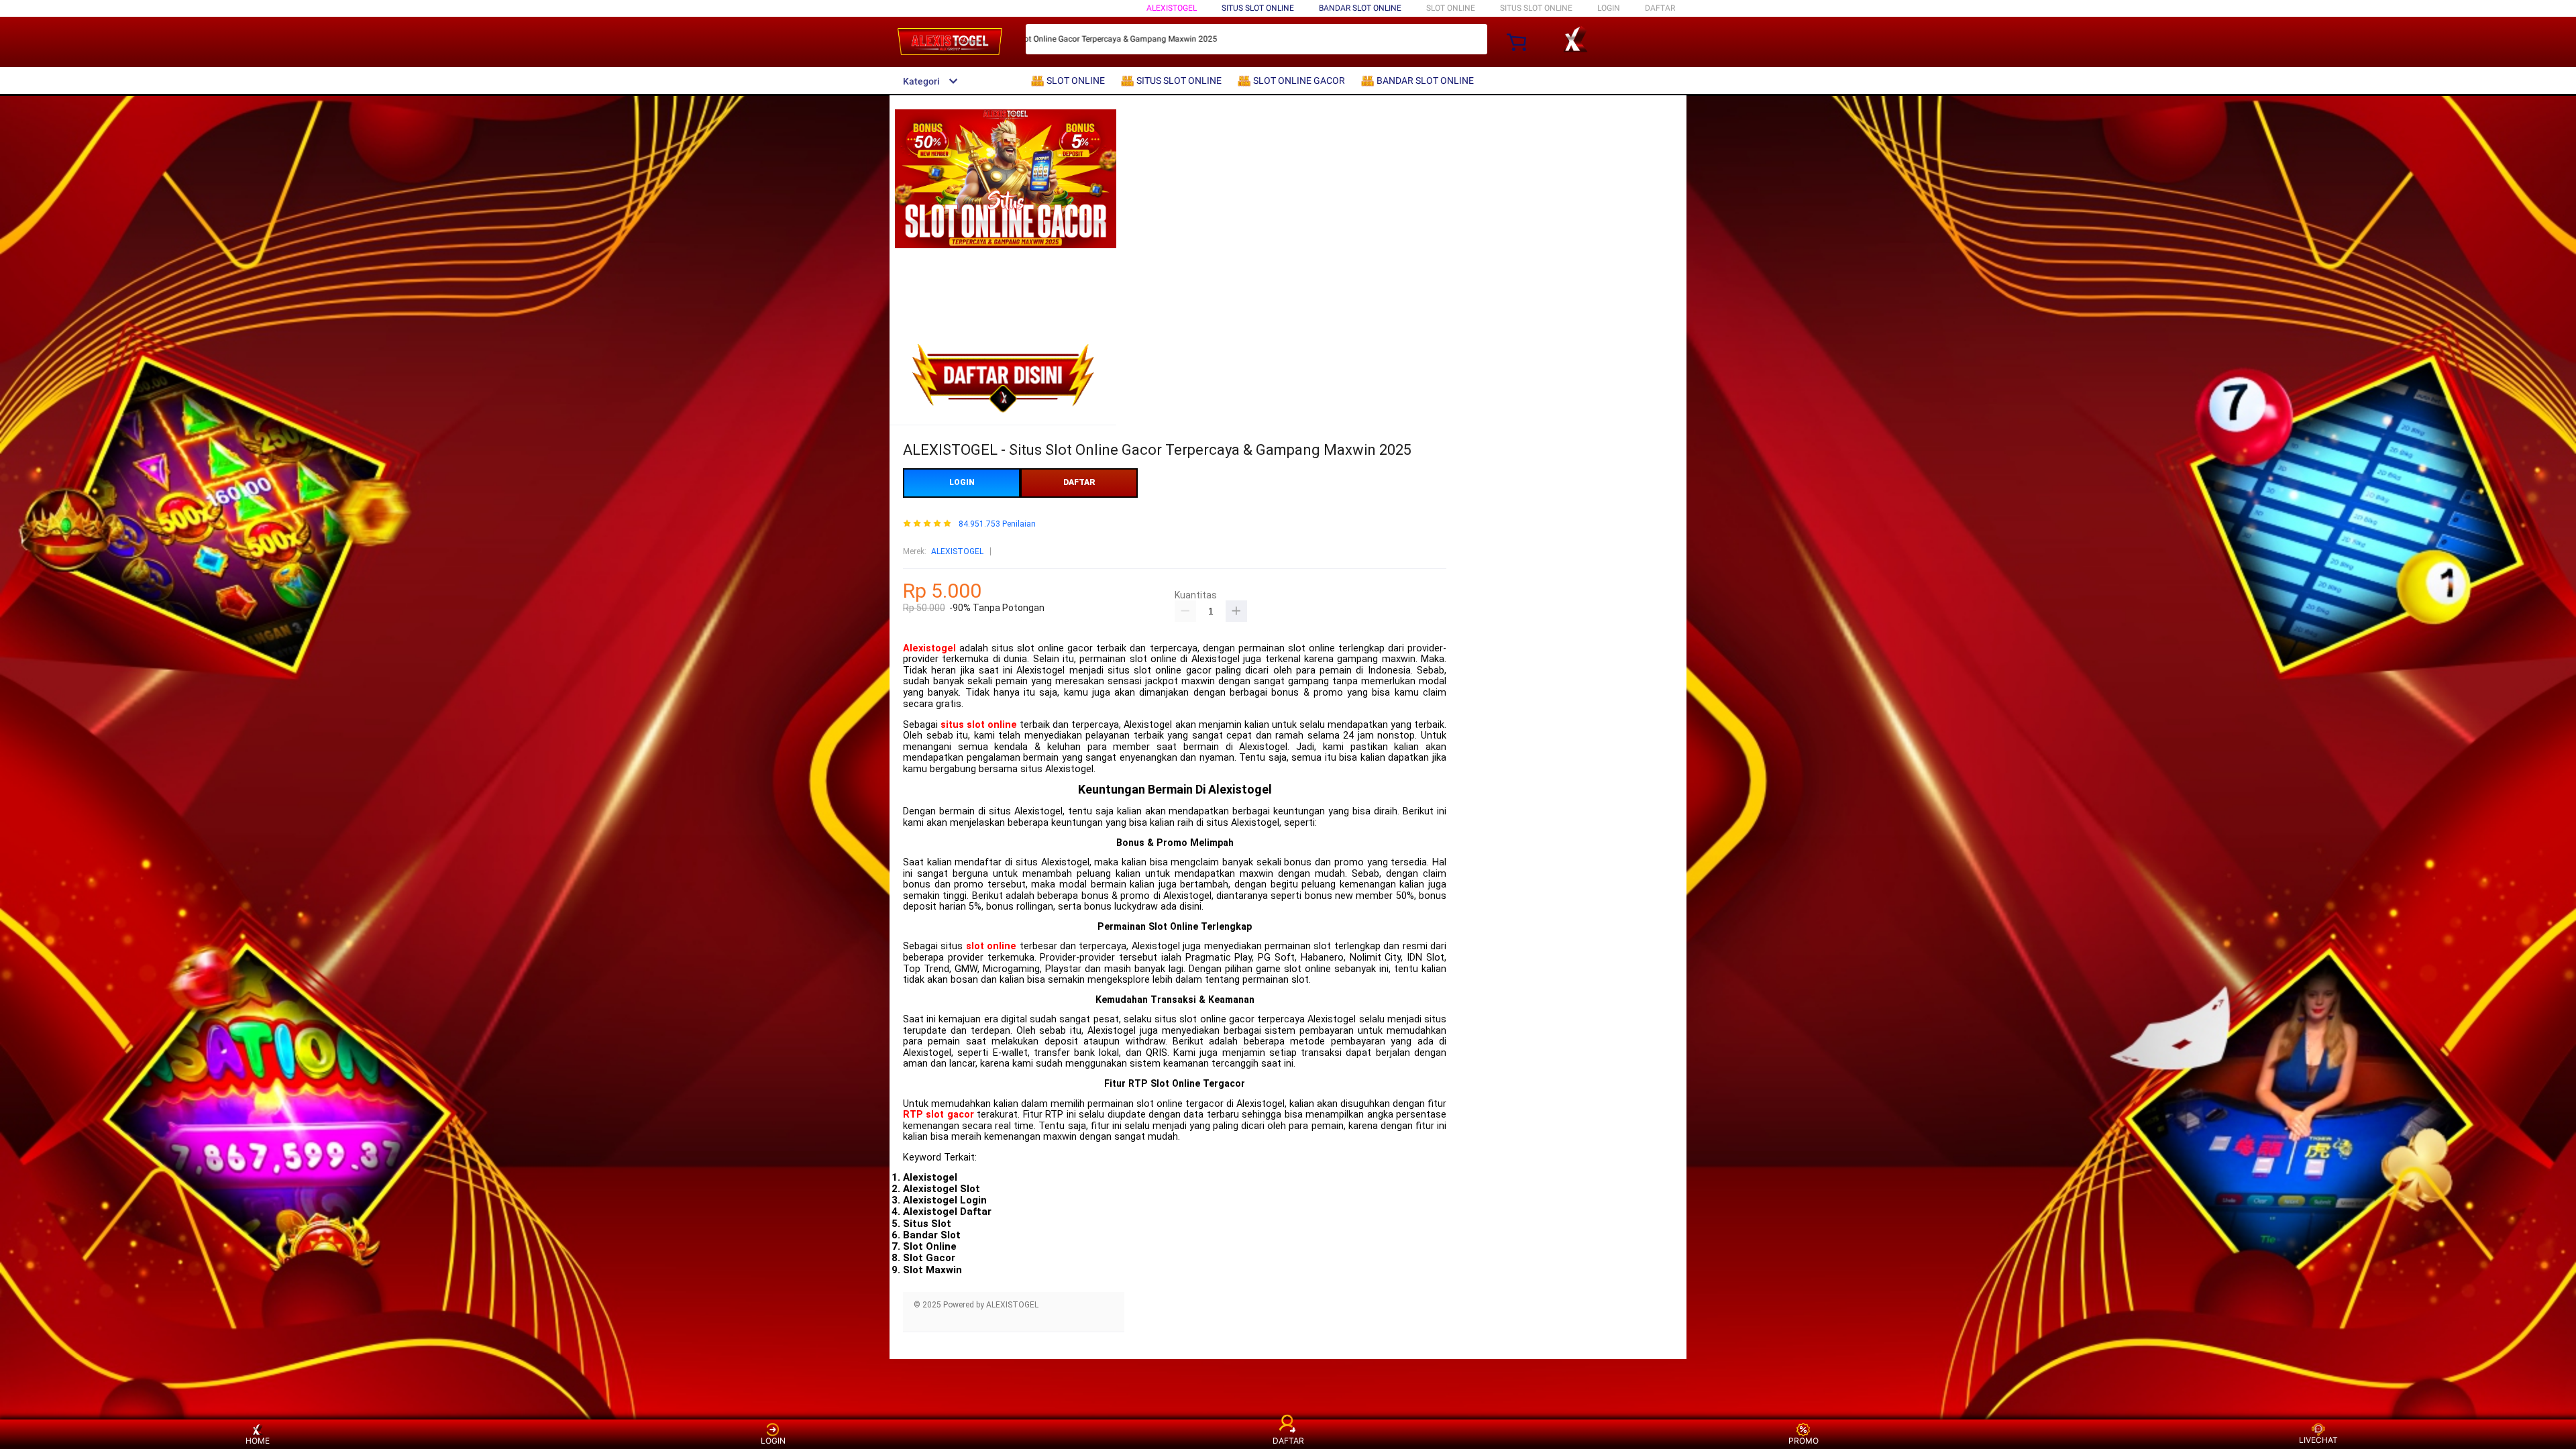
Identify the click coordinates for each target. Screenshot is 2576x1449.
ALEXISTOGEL (1172, 8)
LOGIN (1609, 8)
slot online (991, 946)
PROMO (1804, 1441)
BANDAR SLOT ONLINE (1360, 8)
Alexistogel (929, 648)
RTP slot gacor (938, 1115)
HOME (258, 1441)
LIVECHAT (2318, 1440)
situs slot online (979, 725)
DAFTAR (1660, 8)
